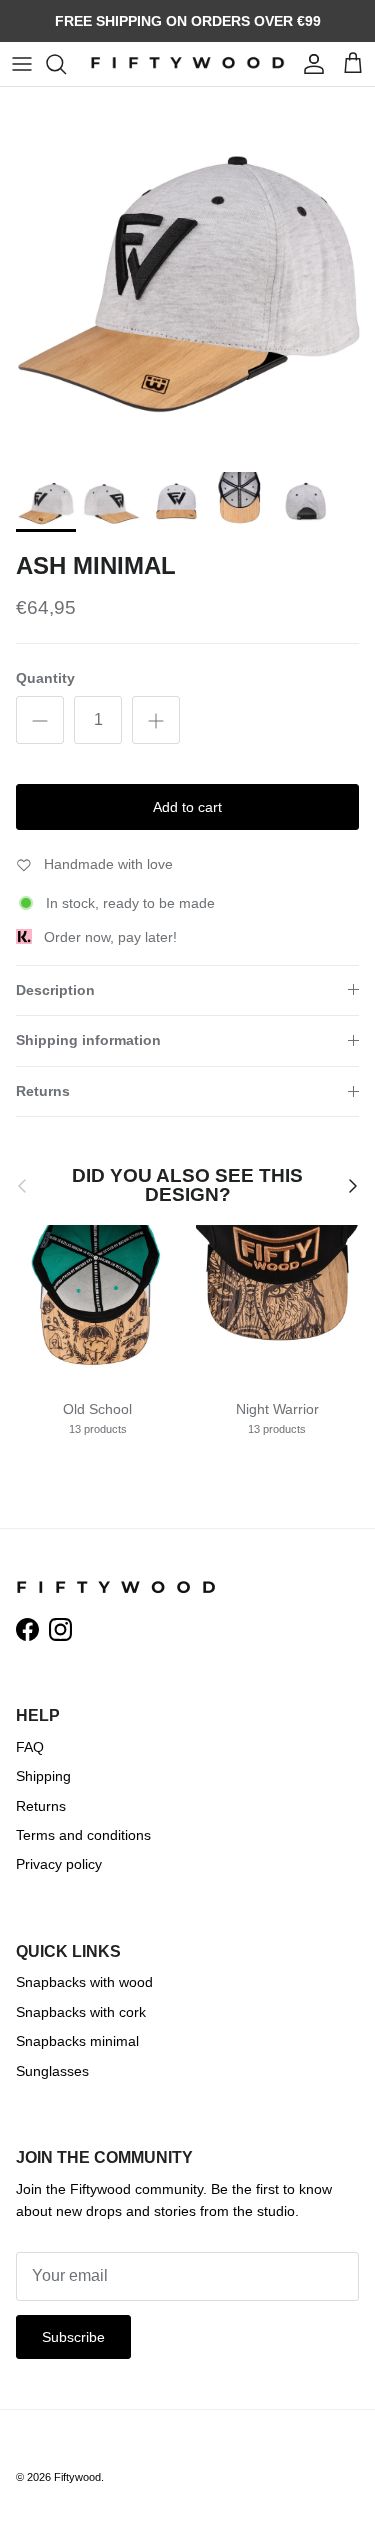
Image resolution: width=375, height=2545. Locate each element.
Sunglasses (52, 2071)
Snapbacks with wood (84, 1982)
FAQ (30, 1747)
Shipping (43, 1776)
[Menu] (22, 64)
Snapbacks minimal (77, 2041)
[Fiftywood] (187, 64)
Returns (43, 1091)
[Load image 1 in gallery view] (187, 274)
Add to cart (187, 807)
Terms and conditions (83, 1835)
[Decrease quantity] (40, 720)
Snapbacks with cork (81, 2012)
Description (55, 990)
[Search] (66, 64)
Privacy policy (59, 1864)
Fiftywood (77, 2477)
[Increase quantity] (156, 720)
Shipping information (88, 1040)
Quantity (45, 678)
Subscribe (73, 2337)
